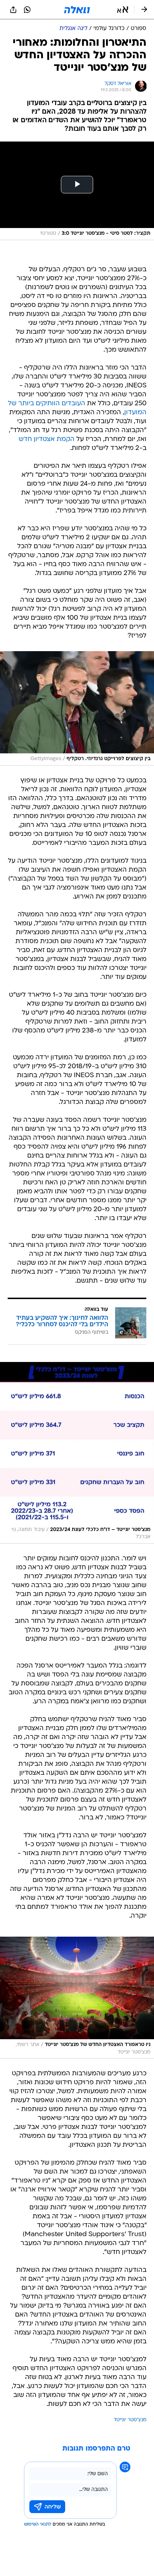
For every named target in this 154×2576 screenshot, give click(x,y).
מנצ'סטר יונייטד (130, 2420)
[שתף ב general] (13, 10)
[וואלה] (77, 10)
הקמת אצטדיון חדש (47, 439)
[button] (123, 10)
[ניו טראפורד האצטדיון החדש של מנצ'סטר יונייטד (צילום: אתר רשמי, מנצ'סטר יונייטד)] (77, 1998)
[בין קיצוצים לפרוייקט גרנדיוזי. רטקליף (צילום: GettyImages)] (77, 708)
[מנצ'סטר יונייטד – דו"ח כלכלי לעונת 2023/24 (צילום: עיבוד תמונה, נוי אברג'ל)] (77, 1453)
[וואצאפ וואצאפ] (27, 10)
